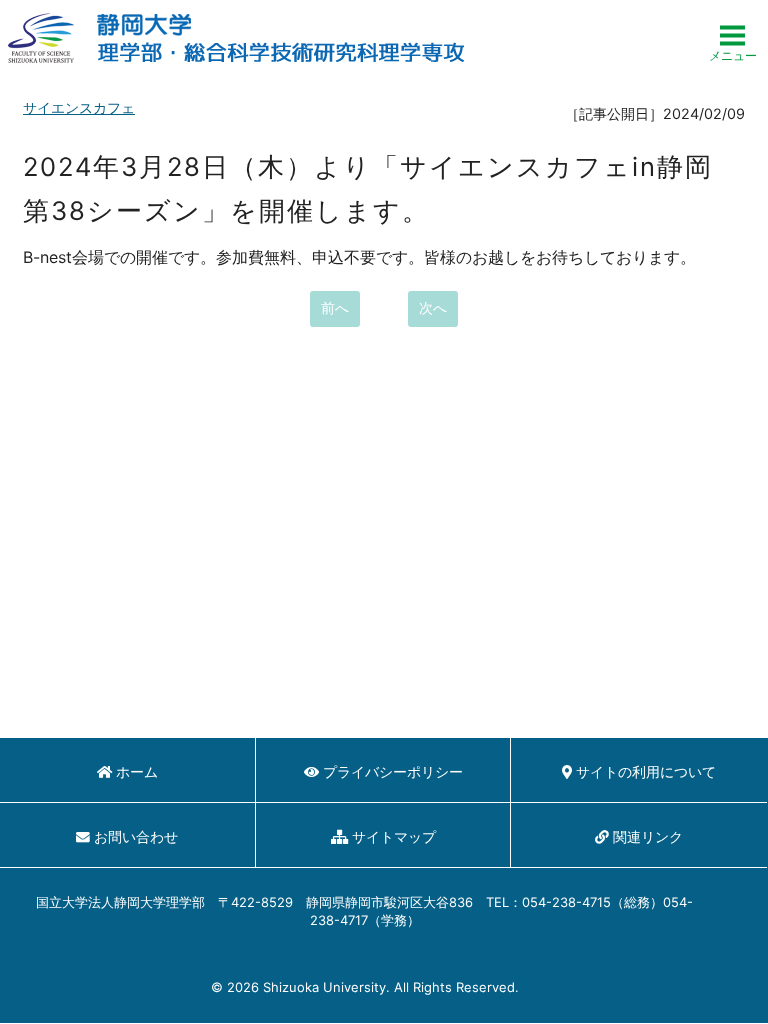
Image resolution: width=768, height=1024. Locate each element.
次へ (433, 307)
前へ (335, 307)
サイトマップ (394, 837)
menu (733, 37)
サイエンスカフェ (79, 107)
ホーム (137, 772)
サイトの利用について (646, 772)
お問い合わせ (136, 837)
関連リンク (648, 837)
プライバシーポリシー (393, 772)
